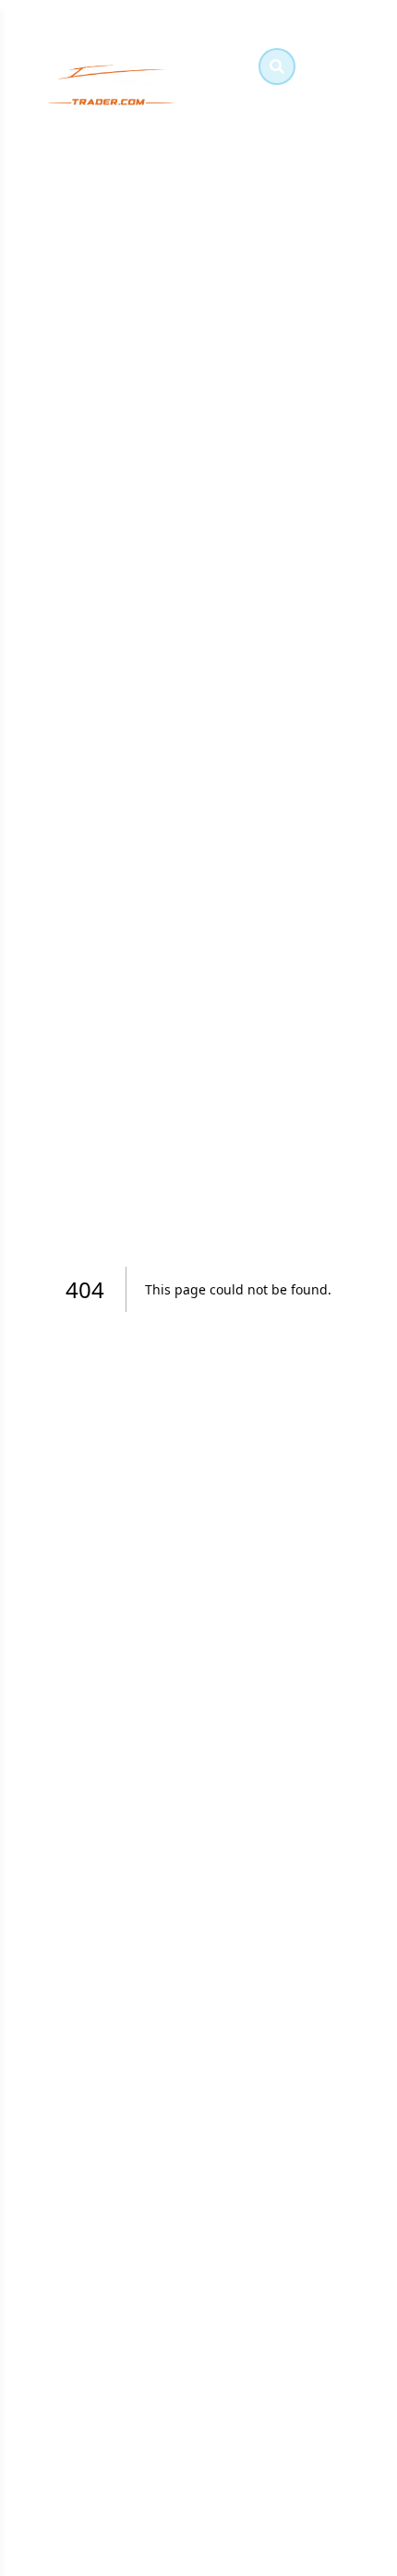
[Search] (277, 66)
